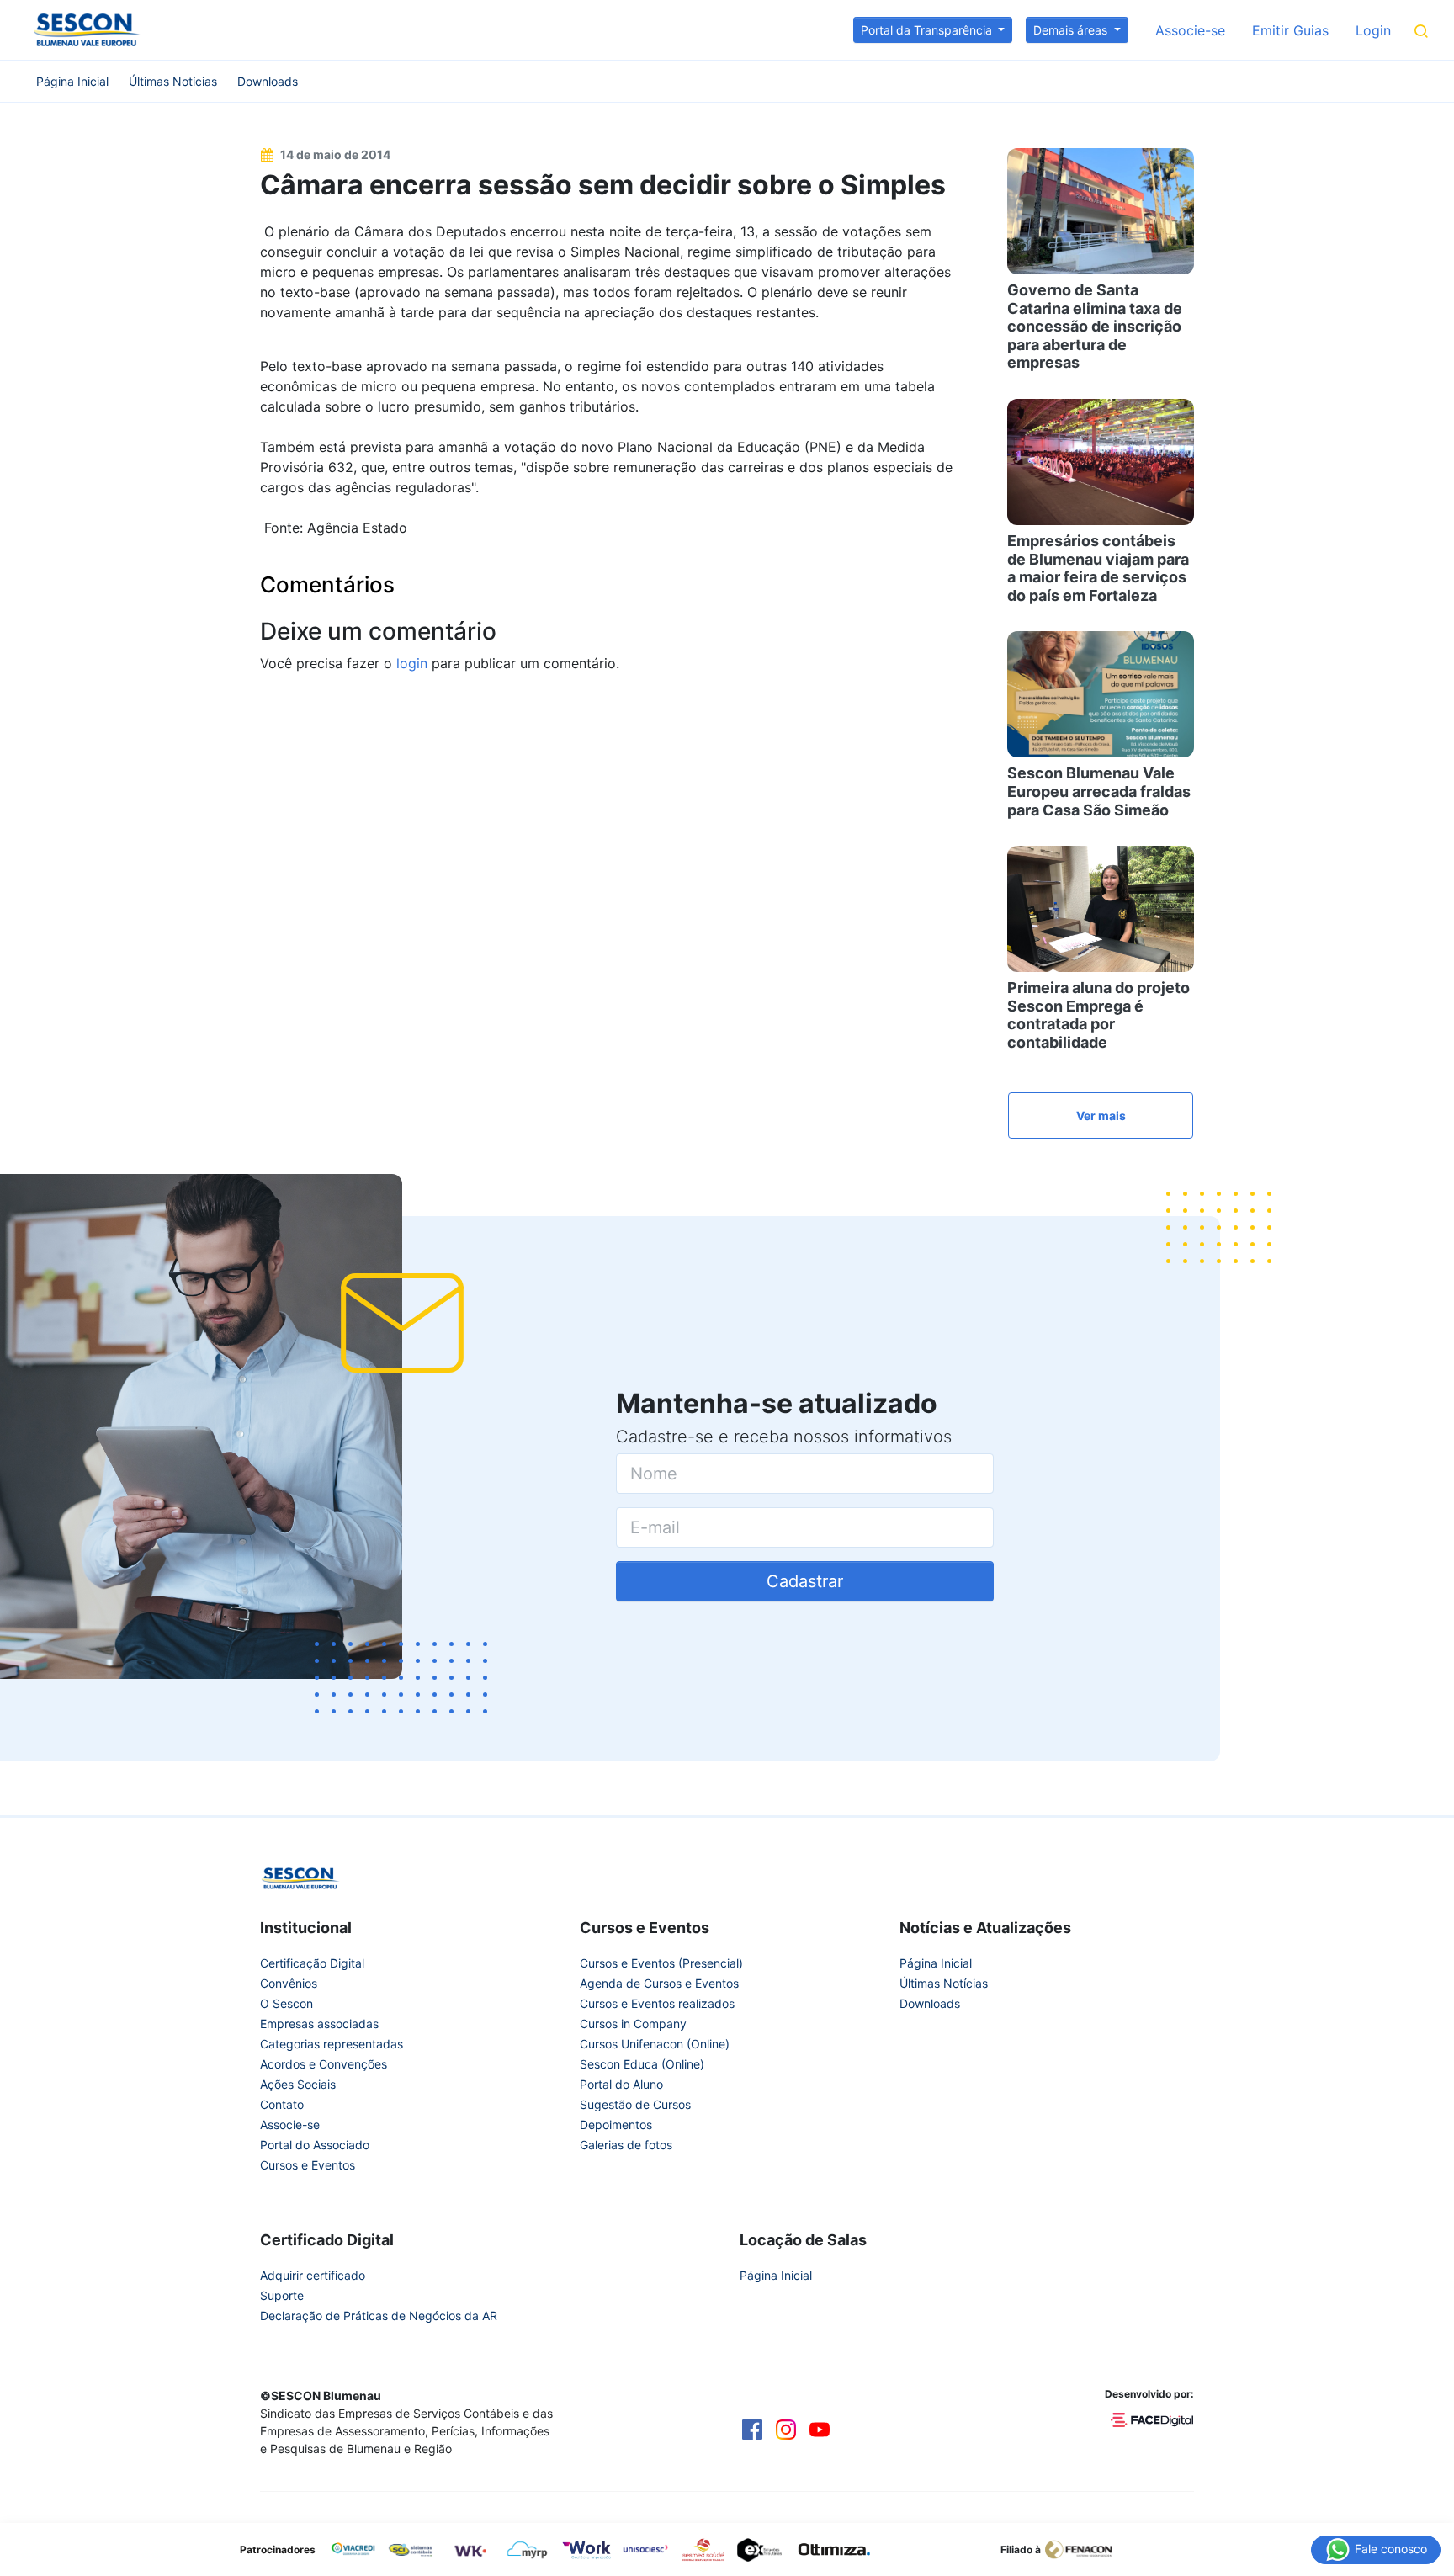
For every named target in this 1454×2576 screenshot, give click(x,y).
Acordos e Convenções (324, 2064)
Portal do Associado (315, 2145)
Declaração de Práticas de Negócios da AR (379, 2316)
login (412, 663)
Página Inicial (72, 81)
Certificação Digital (312, 1963)
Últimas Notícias (173, 81)
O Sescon (287, 2003)
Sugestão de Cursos (635, 2104)
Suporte (282, 2295)
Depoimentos (616, 2125)
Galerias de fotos (626, 2145)
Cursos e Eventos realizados (657, 2003)
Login (1373, 30)
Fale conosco (1389, 2548)
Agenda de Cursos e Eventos (659, 1983)
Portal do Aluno (621, 2084)
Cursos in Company (633, 2024)
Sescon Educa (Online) (642, 2064)
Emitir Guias (1290, 30)
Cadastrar (805, 1581)
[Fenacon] (1085, 2548)
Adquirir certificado (313, 2275)
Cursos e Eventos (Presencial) (661, 1963)
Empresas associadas (319, 2024)
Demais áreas (1072, 30)
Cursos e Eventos (308, 2165)
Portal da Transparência (928, 30)
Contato (282, 2104)
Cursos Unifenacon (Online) (655, 2044)
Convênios (289, 1983)
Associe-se (1190, 30)
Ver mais (1101, 1115)
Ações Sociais (298, 2084)
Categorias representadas (332, 2044)
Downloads (268, 81)
